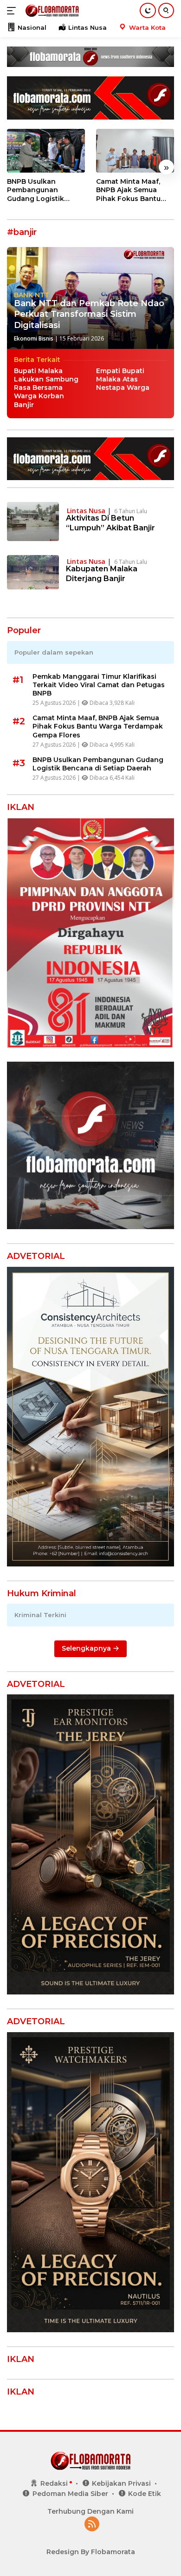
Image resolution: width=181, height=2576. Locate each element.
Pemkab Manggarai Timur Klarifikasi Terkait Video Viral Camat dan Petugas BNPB (99, 685)
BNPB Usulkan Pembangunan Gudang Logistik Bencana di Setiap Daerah (38, 190)
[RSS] (92, 2525)
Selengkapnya (87, 1648)
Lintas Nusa (86, 511)
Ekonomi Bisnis (34, 338)
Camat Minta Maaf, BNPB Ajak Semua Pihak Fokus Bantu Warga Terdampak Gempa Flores (128, 190)
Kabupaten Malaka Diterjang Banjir (102, 574)
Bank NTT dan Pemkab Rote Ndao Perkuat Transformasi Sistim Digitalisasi (89, 314)
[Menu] (13, 11)
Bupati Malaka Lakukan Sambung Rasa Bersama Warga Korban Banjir (46, 388)
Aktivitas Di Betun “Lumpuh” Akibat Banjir (110, 523)
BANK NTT (32, 295)
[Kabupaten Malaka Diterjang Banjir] (33, 572)
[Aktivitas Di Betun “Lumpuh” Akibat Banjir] (33, 522)
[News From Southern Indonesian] (51, 11)
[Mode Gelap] (148, 10)
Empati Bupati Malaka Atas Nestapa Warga (123, 379)
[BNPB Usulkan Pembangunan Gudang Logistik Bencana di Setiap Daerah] (46, 151)
